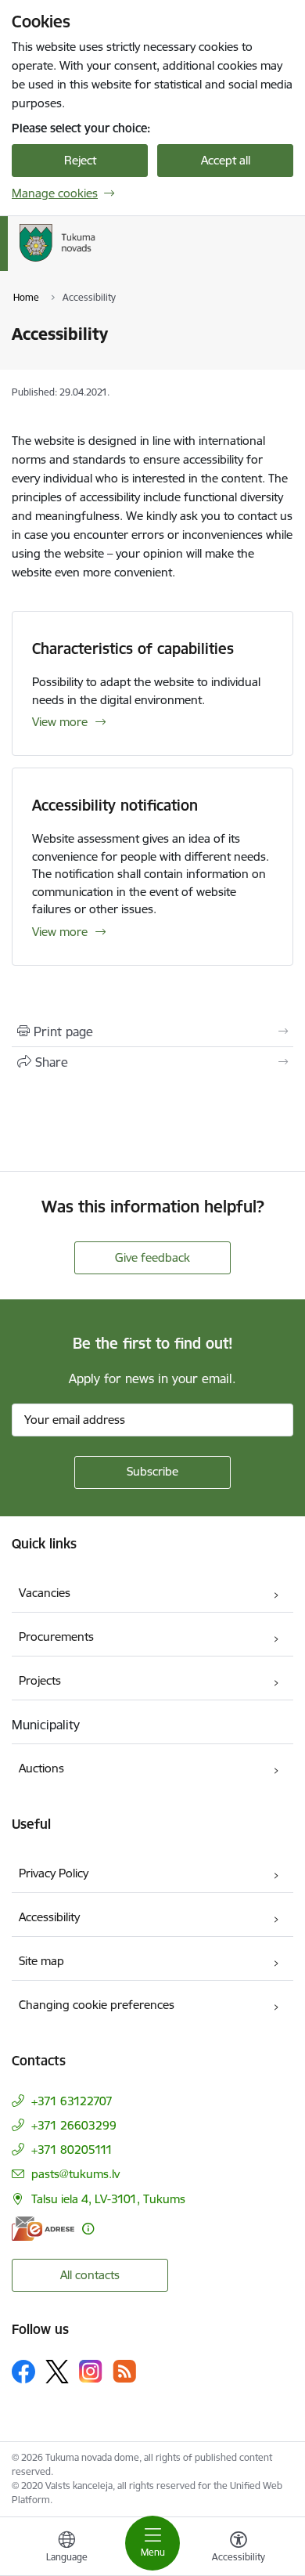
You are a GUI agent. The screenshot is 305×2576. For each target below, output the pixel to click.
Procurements (56, 1637)
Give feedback (152, 1257)
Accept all (226, 160)
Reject (80, 160)
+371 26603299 (74, 2125)
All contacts (90, 2275)
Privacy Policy (54, 1873)
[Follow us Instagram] (91, 2371)
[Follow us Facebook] (23, 2372)
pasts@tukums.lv (75, 2174)
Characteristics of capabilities (133, 649)
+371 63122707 (72, 2101)
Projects (40, 1680)
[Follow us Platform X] (57, 2372)
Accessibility (49, 1917)
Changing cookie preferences (97, 2005)
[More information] (88, 2229)
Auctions (41, 1768)
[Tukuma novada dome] (161, 262)
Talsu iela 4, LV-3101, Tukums (108, 2199)
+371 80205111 (72, 2150)
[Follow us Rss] (124, 2371)
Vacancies (45, 1593)
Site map (41, 1961)
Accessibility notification (115, 805)
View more (60, 722)
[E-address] (43, 2229)
